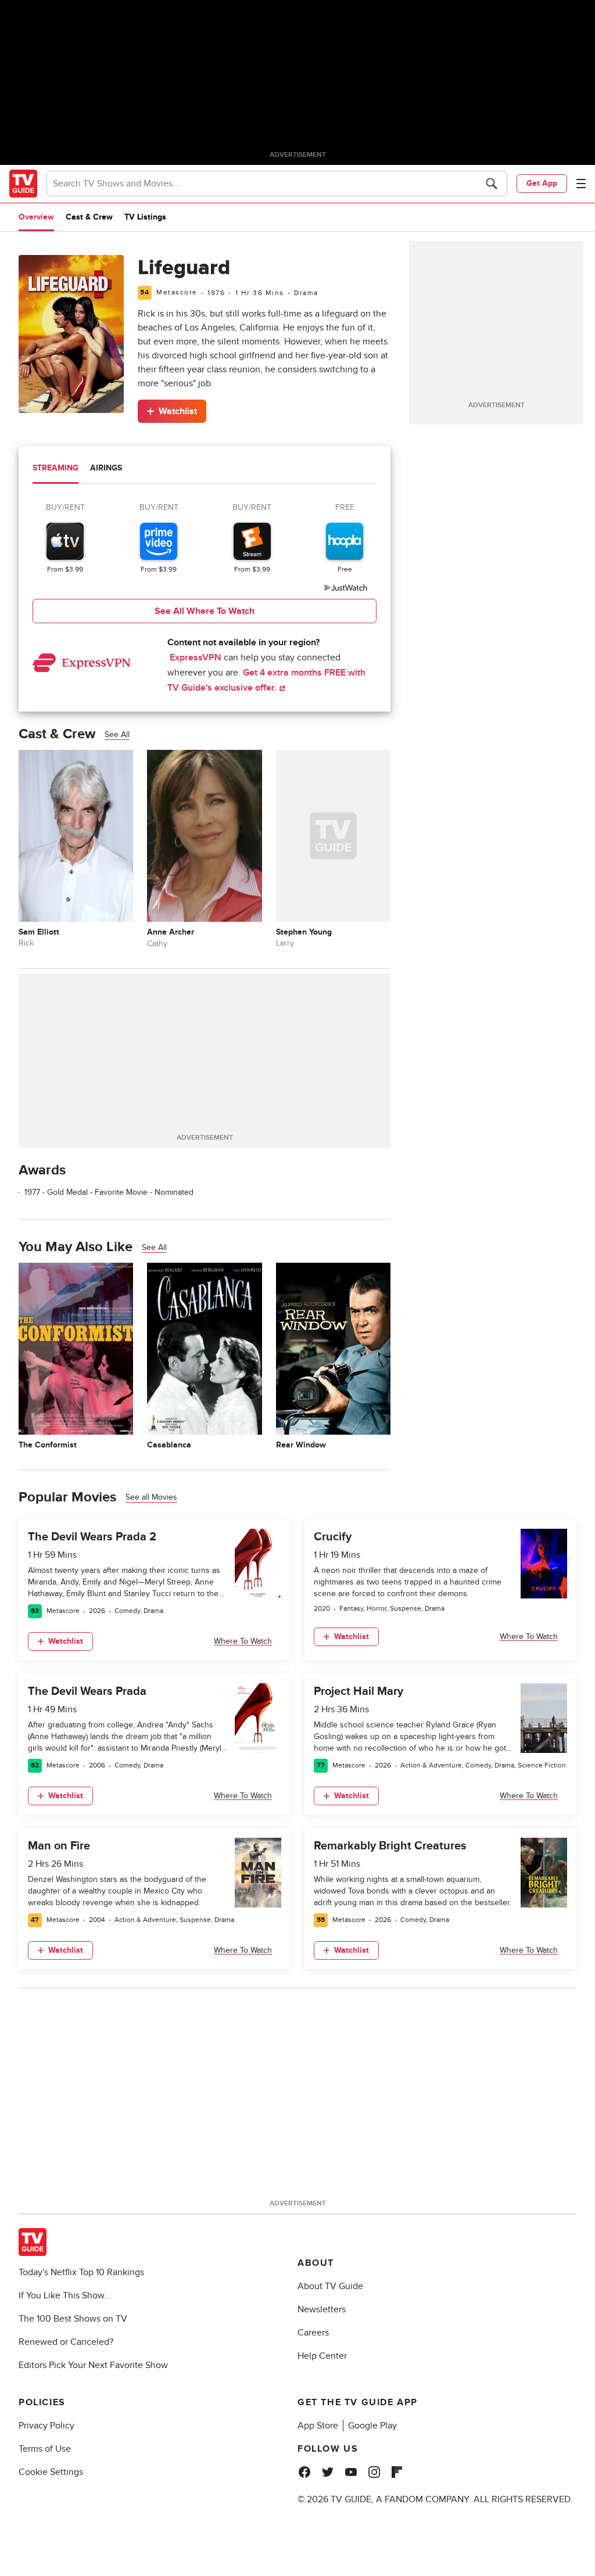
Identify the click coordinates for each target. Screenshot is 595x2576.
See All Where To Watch (205, 611)
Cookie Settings (51, 2472)
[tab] (55, 469)
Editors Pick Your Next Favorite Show (93, 2365)
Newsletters (322, 2309)
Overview (36, 217)
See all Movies (151, 1497)
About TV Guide (330, 2286)
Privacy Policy (46, 2426)
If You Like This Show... (65, 2295)
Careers (313, 2333)
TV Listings (145, 217)
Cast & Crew (89, 217)
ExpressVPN (196, 658)
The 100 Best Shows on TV (73, 2319)
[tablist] (205, 470)
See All (117, 734)
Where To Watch (243, 1641)
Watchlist (178, 411)
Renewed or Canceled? (66, 2342)
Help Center (322, 2356)
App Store (318, 2426)
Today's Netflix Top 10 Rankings (81, 2272)
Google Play (372, 2426)
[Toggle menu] (581, 184)
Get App (542, 183)
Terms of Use (45, 2449)
